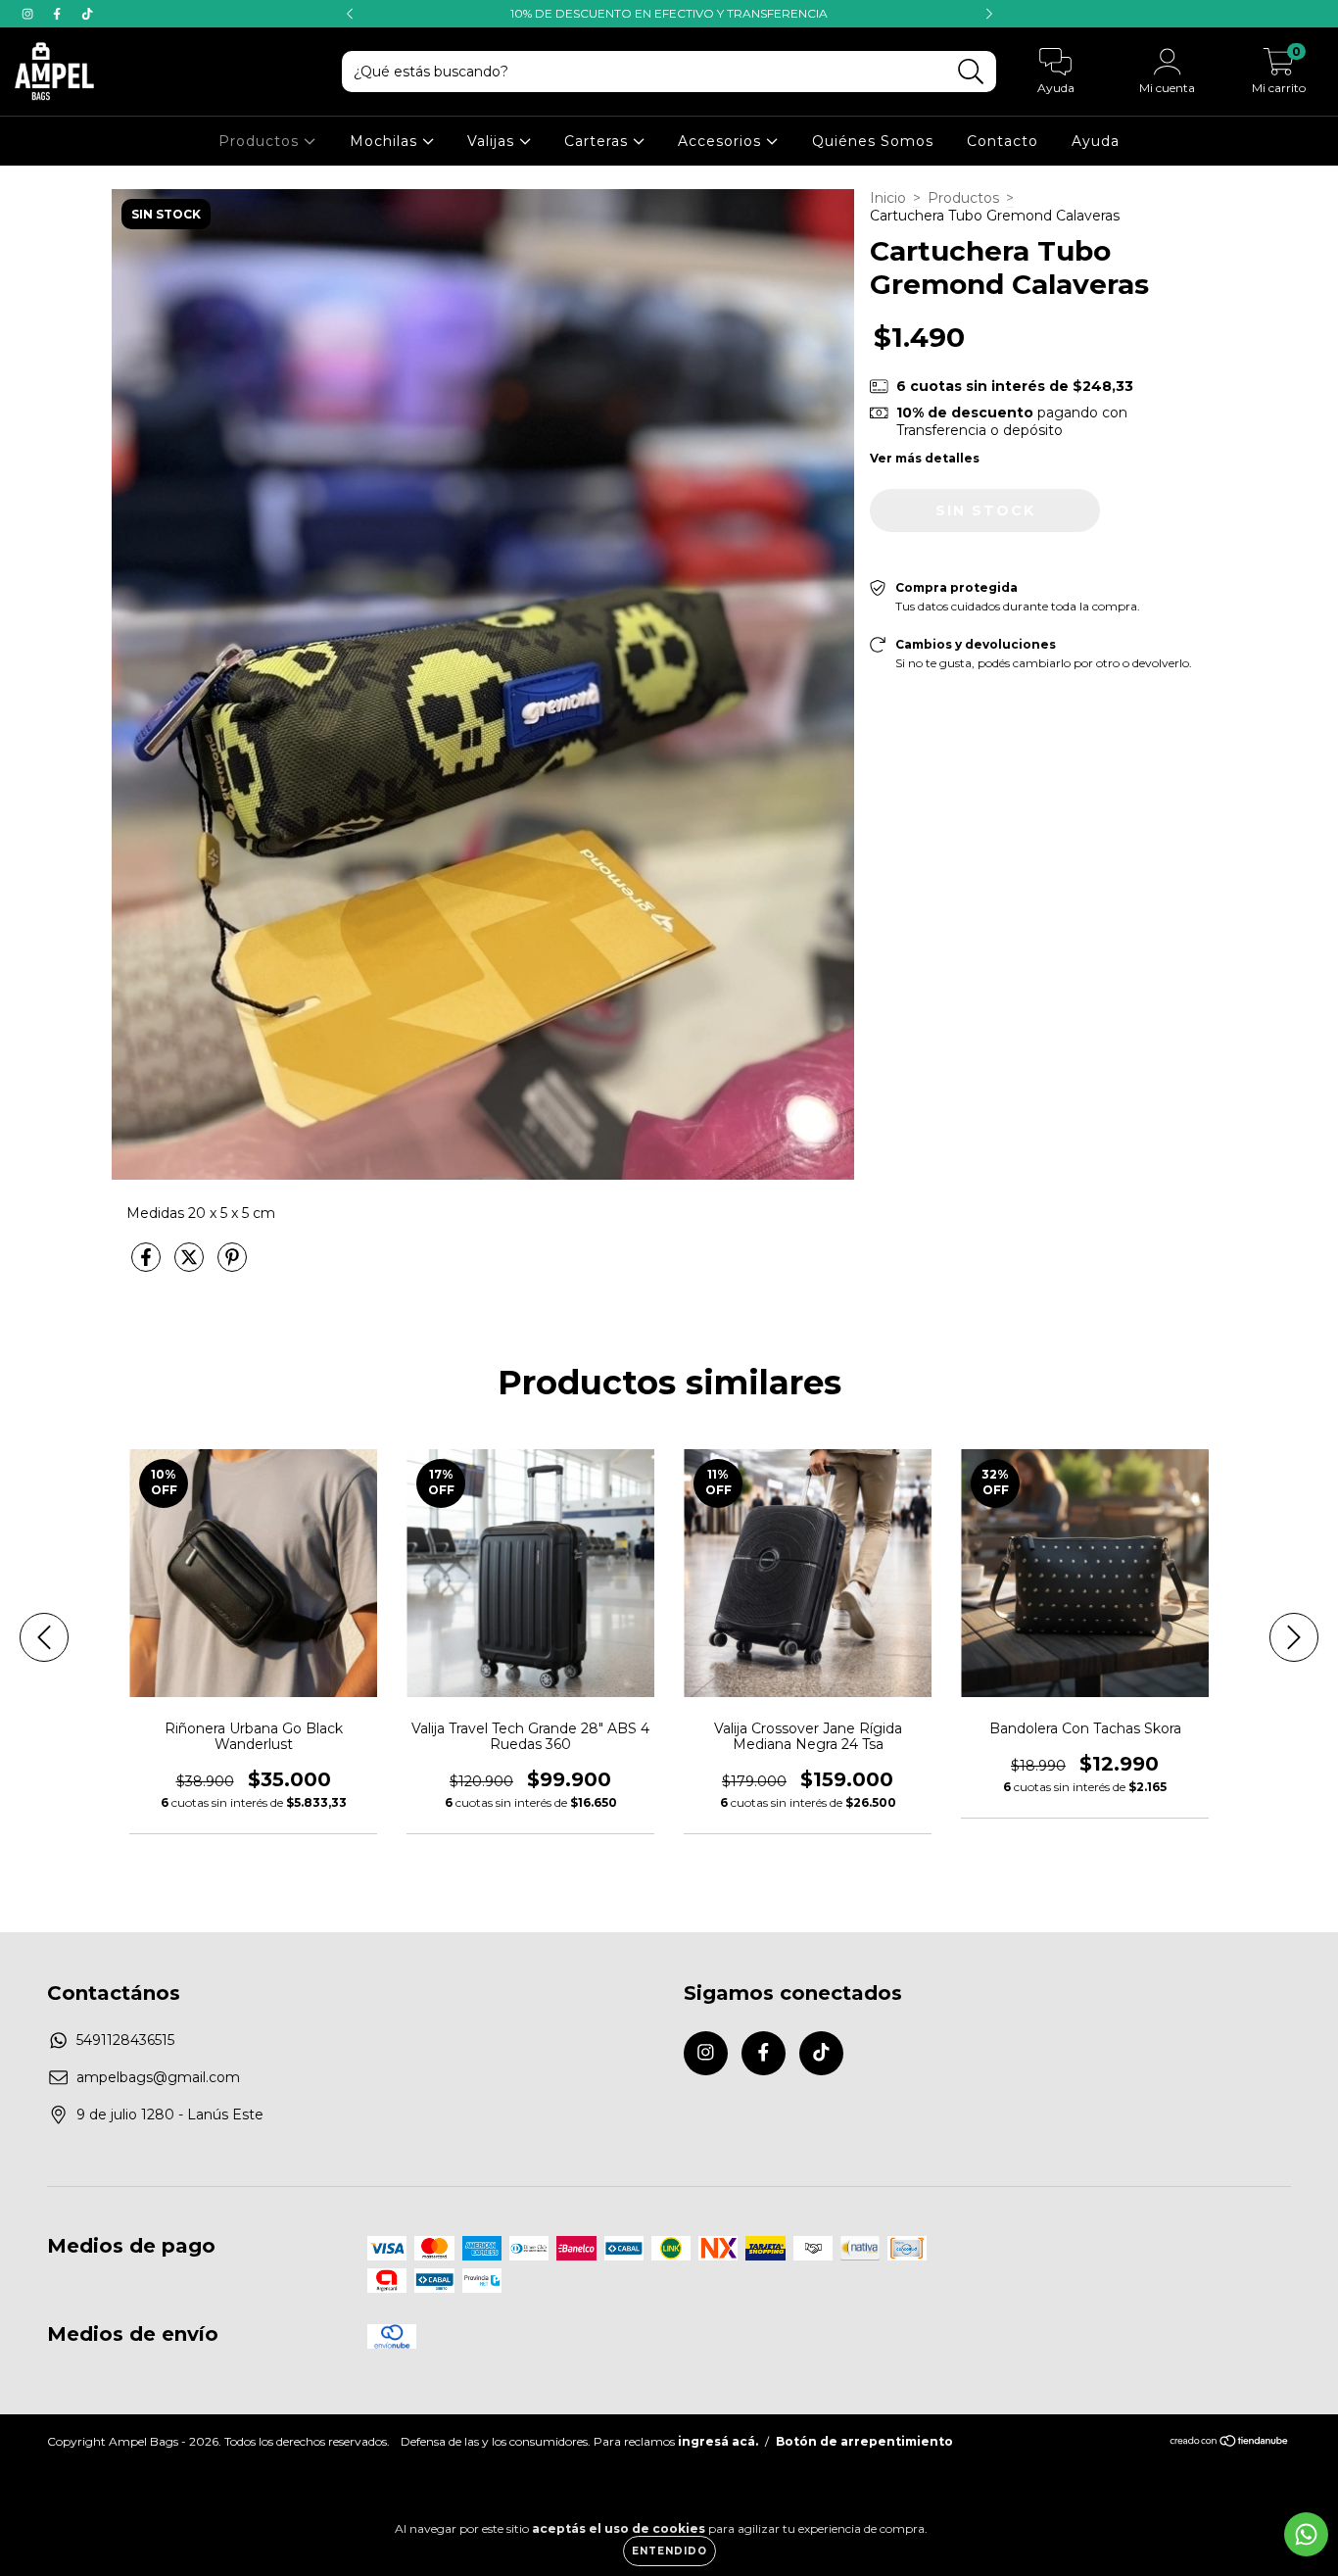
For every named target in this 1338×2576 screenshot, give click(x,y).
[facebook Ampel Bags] (59, 14)
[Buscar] (971, 72)
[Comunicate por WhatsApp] (1306, 2534)
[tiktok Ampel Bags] (87, 14)
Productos (261, 141)
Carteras (598, 141)
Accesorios (722, 141)
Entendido (669, 2551)
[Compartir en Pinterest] (232, 1265)
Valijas (493, 141)
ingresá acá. (718, 2441)
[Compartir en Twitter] (191, 1265)
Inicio (888, 198)
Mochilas (386, 141)
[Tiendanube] (1230, 2443)
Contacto (1003, 141)
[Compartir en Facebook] (148, 1265)
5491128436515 (125, 2040)
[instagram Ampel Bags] (29, 14)
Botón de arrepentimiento (864, 2441)
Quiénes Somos (873, 141)
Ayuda (1096, 141)
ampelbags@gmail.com (158, 2077)
